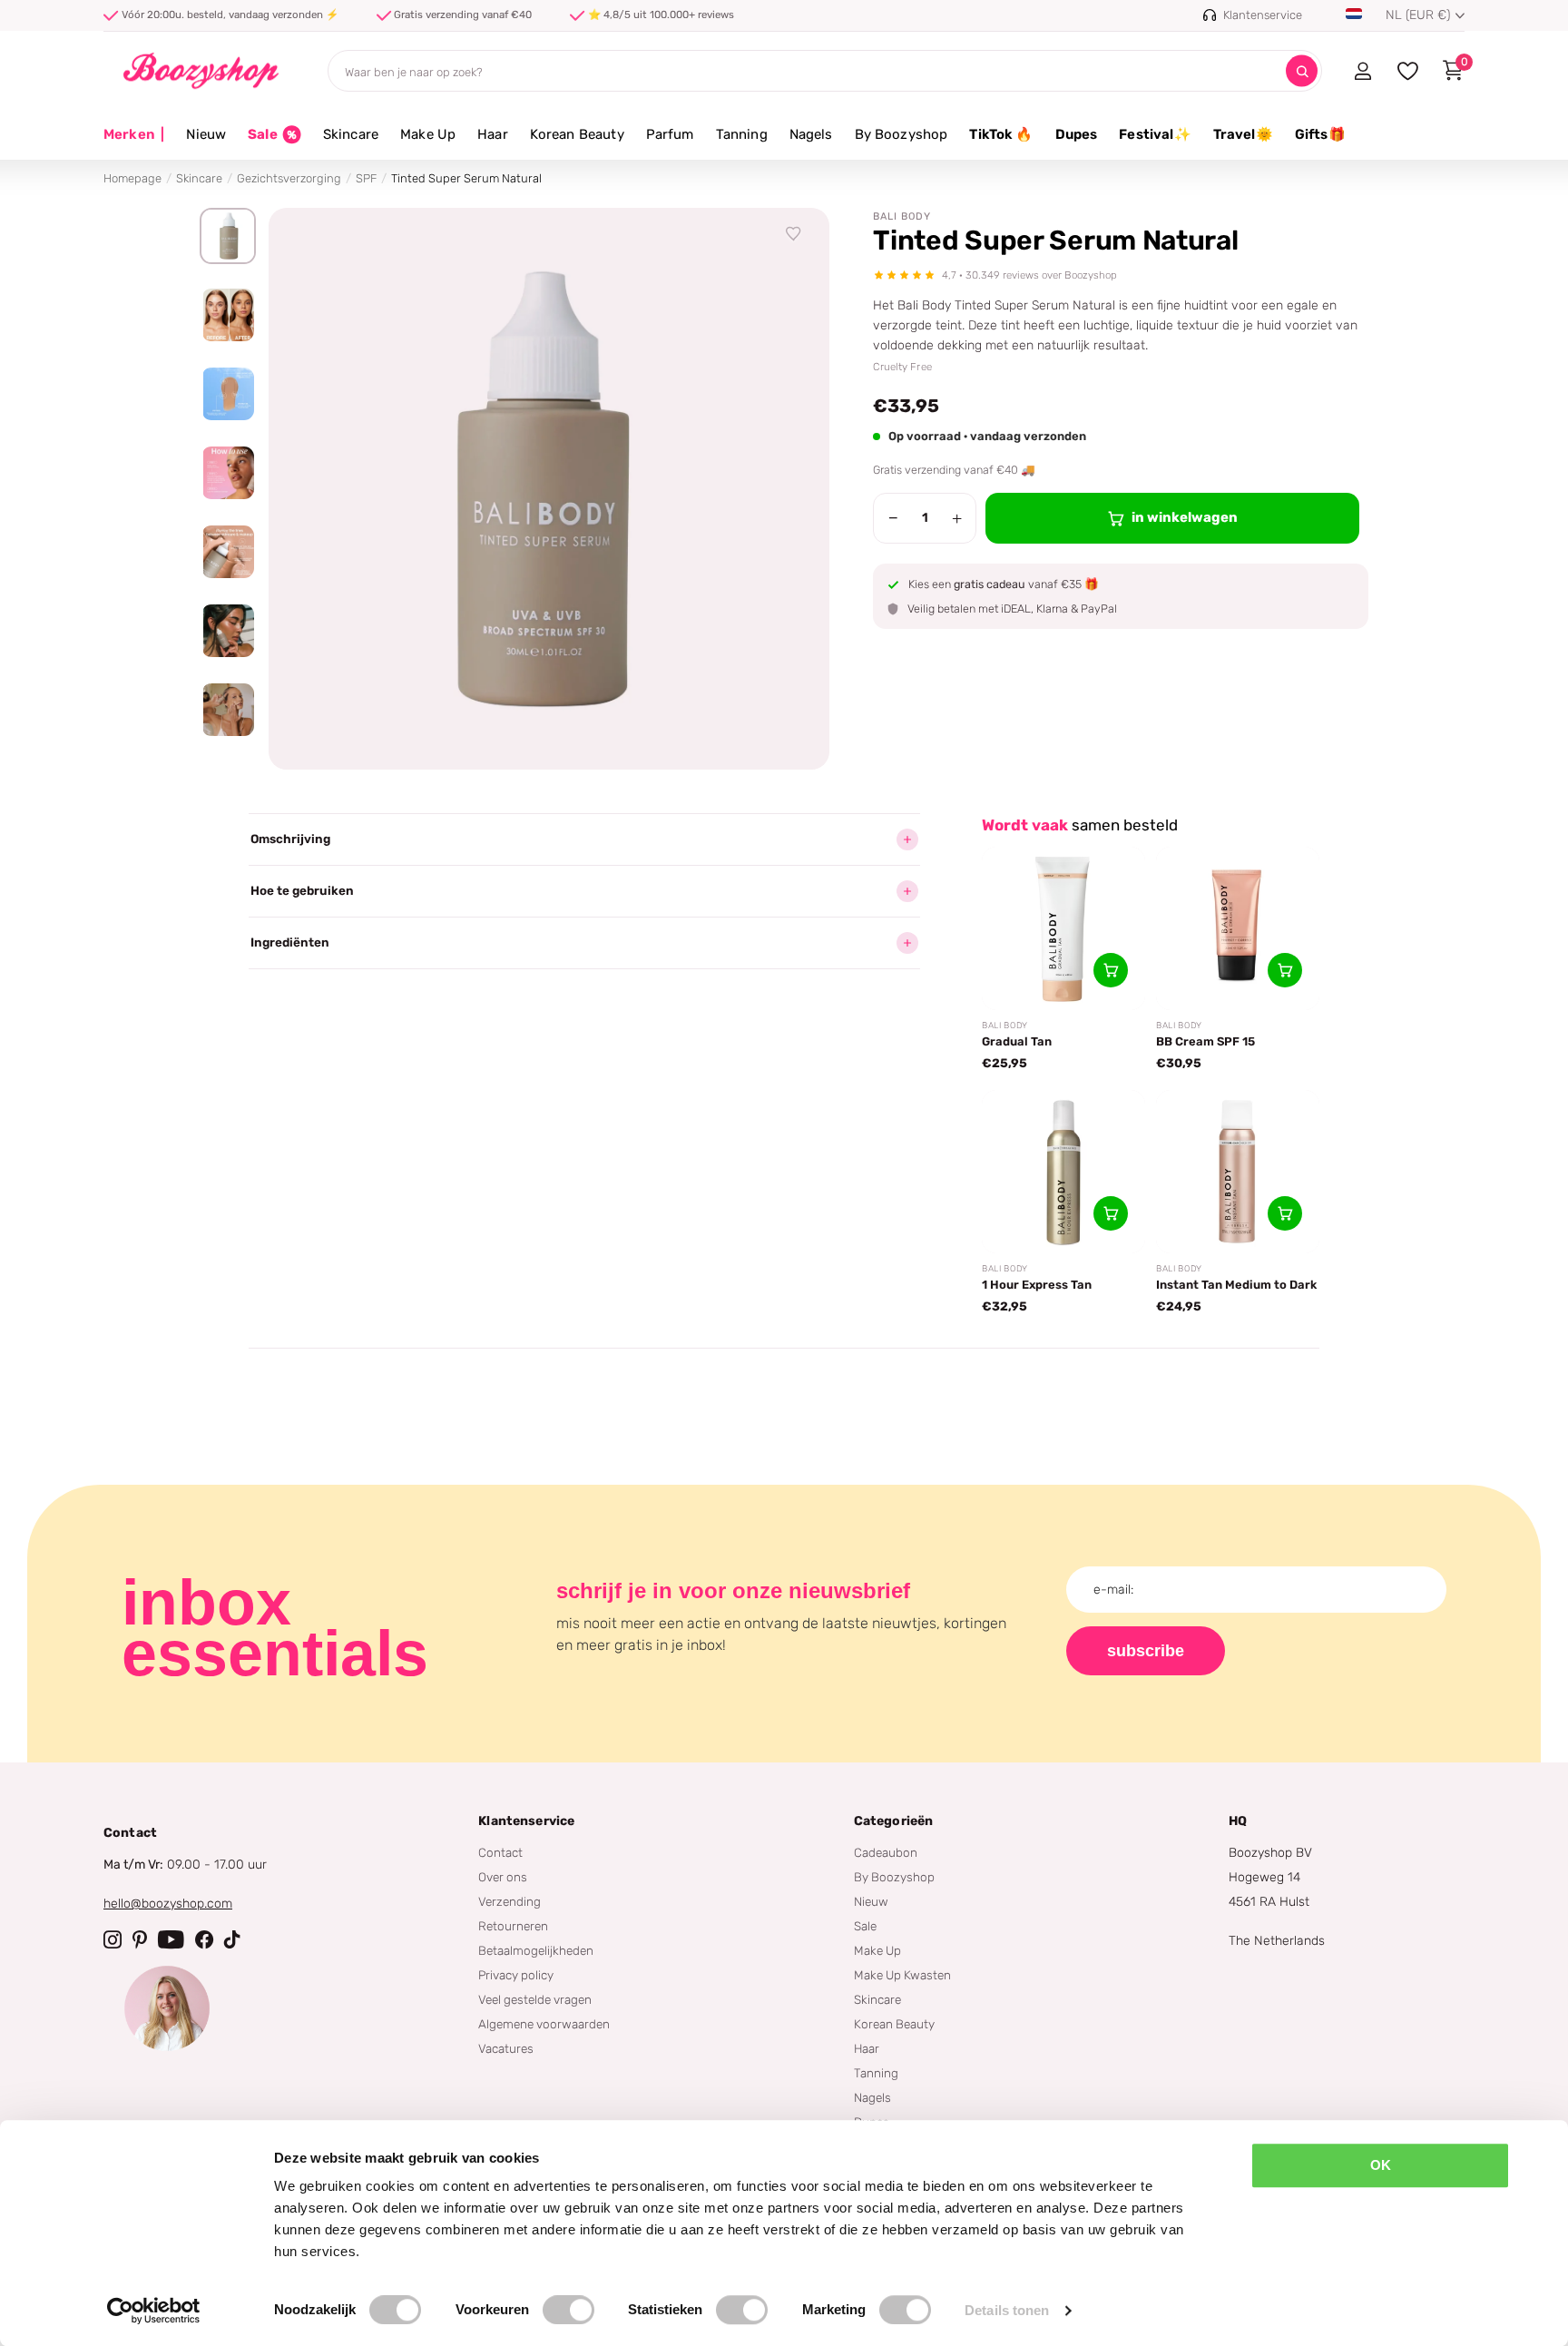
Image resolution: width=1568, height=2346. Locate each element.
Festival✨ (1155, 134)
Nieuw (206, 134)
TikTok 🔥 (1001, 134)
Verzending (510, 1901)
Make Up (428, 134)
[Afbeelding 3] (228, 394)
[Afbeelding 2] (228, 315)
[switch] (568, 2310)
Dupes (1077, 134)
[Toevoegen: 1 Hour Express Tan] (1111, 1213)
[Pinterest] (140, 1939)
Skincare (351, 134)
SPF (366, 178)
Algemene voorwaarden (544, 2024)
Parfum (670, 134)
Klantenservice (526, 1821)
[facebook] (204, 1939)
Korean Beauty (577, 134)
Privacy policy (516, 1975)
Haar (493, 134)
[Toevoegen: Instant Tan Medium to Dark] (1285, 1213)
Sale (865, 1926)
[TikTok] (232, 1939)
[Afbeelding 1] (228, 236)
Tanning (742, 134)
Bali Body (902, 216)
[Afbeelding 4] (228, 473)
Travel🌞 (1243, 134)
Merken (134, 134)
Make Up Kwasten (902, 1975)
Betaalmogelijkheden (536, 1950)
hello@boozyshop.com (168, 1904)
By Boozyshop (902, 134)
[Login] (1362, 71)
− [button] (893, 518)
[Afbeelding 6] (228, 631)
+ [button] (957, 518)
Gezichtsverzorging (289, 178)
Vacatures (506, 2048)
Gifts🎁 (1320, 134)
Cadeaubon (886, 1852)
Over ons (503, 1877)
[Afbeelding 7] (228, 710)
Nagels (811, 134)
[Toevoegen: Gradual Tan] (1111, 970)
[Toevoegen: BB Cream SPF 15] (1285, 970)
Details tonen (1007, 2310)
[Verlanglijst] (794, 234)
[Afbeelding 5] (228, 552)
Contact (500, 1852)
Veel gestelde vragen (535, 1999)
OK (1381, 2165)
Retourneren (513, 1926)
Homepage (132, 178)
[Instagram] (113, 1939)
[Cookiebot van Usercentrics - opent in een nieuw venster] (154, 2311)
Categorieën (894, 1821)
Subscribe (1146, 1651)
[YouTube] (171, 1939)
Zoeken (1302, 71)
